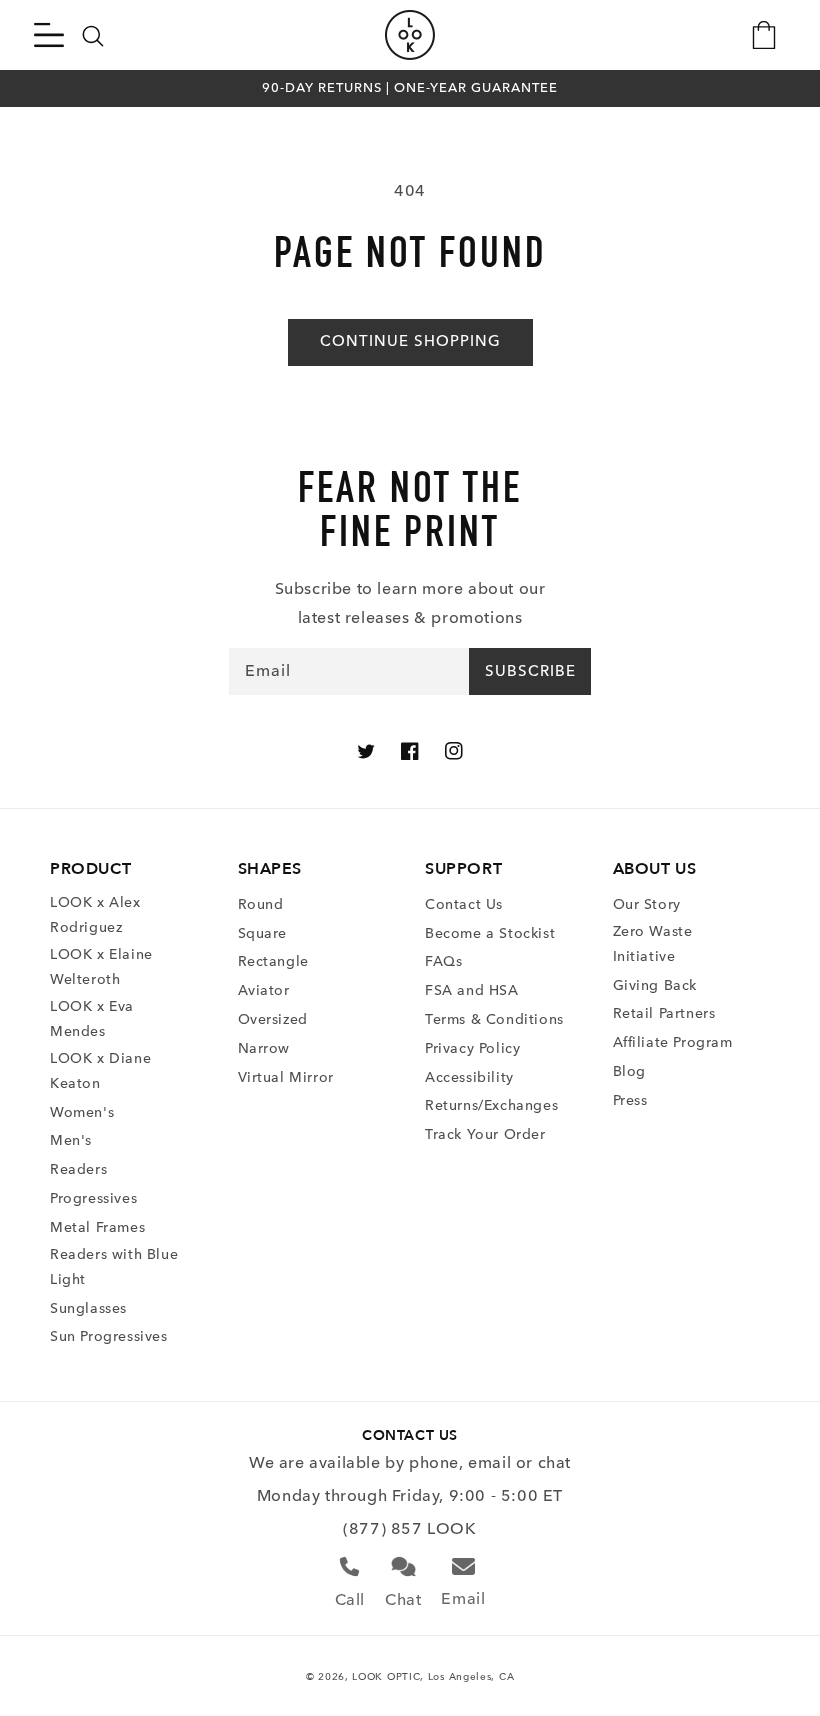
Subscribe (530, 671)
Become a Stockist (490, 933)
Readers (78, 1169)
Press (630, 1100)
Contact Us (464, 904)
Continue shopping (410, 341)
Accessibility (469, 1077)
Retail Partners (664, 1013)
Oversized (273, 1019)
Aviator (264, 990)
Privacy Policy (472, 1048)
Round (261, 904)
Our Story (647, 904)
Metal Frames (97, 1227)
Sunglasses (88, 1308)
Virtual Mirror (286, 1077)
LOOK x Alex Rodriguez (95, 915)
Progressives (93, 1198)
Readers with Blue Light (114, 1267)
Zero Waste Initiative (653, 944)
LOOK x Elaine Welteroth (101, 967)
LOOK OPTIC (386, 1676)
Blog (629, 1071)
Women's (82, 1112)
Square (263, 933)
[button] (49, 35)
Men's (71, 1140)
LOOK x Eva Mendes (92, 1019)
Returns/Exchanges (491, 1105)
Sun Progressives (109, 1336)
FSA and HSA (472, 990)
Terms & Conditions (494, 1019)
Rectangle (273, 961)
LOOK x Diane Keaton (100, 1071)
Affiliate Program (673, 1042)
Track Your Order (485, 1134)
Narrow (264, 1048)
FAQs (443, 961)
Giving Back (655, 985)
